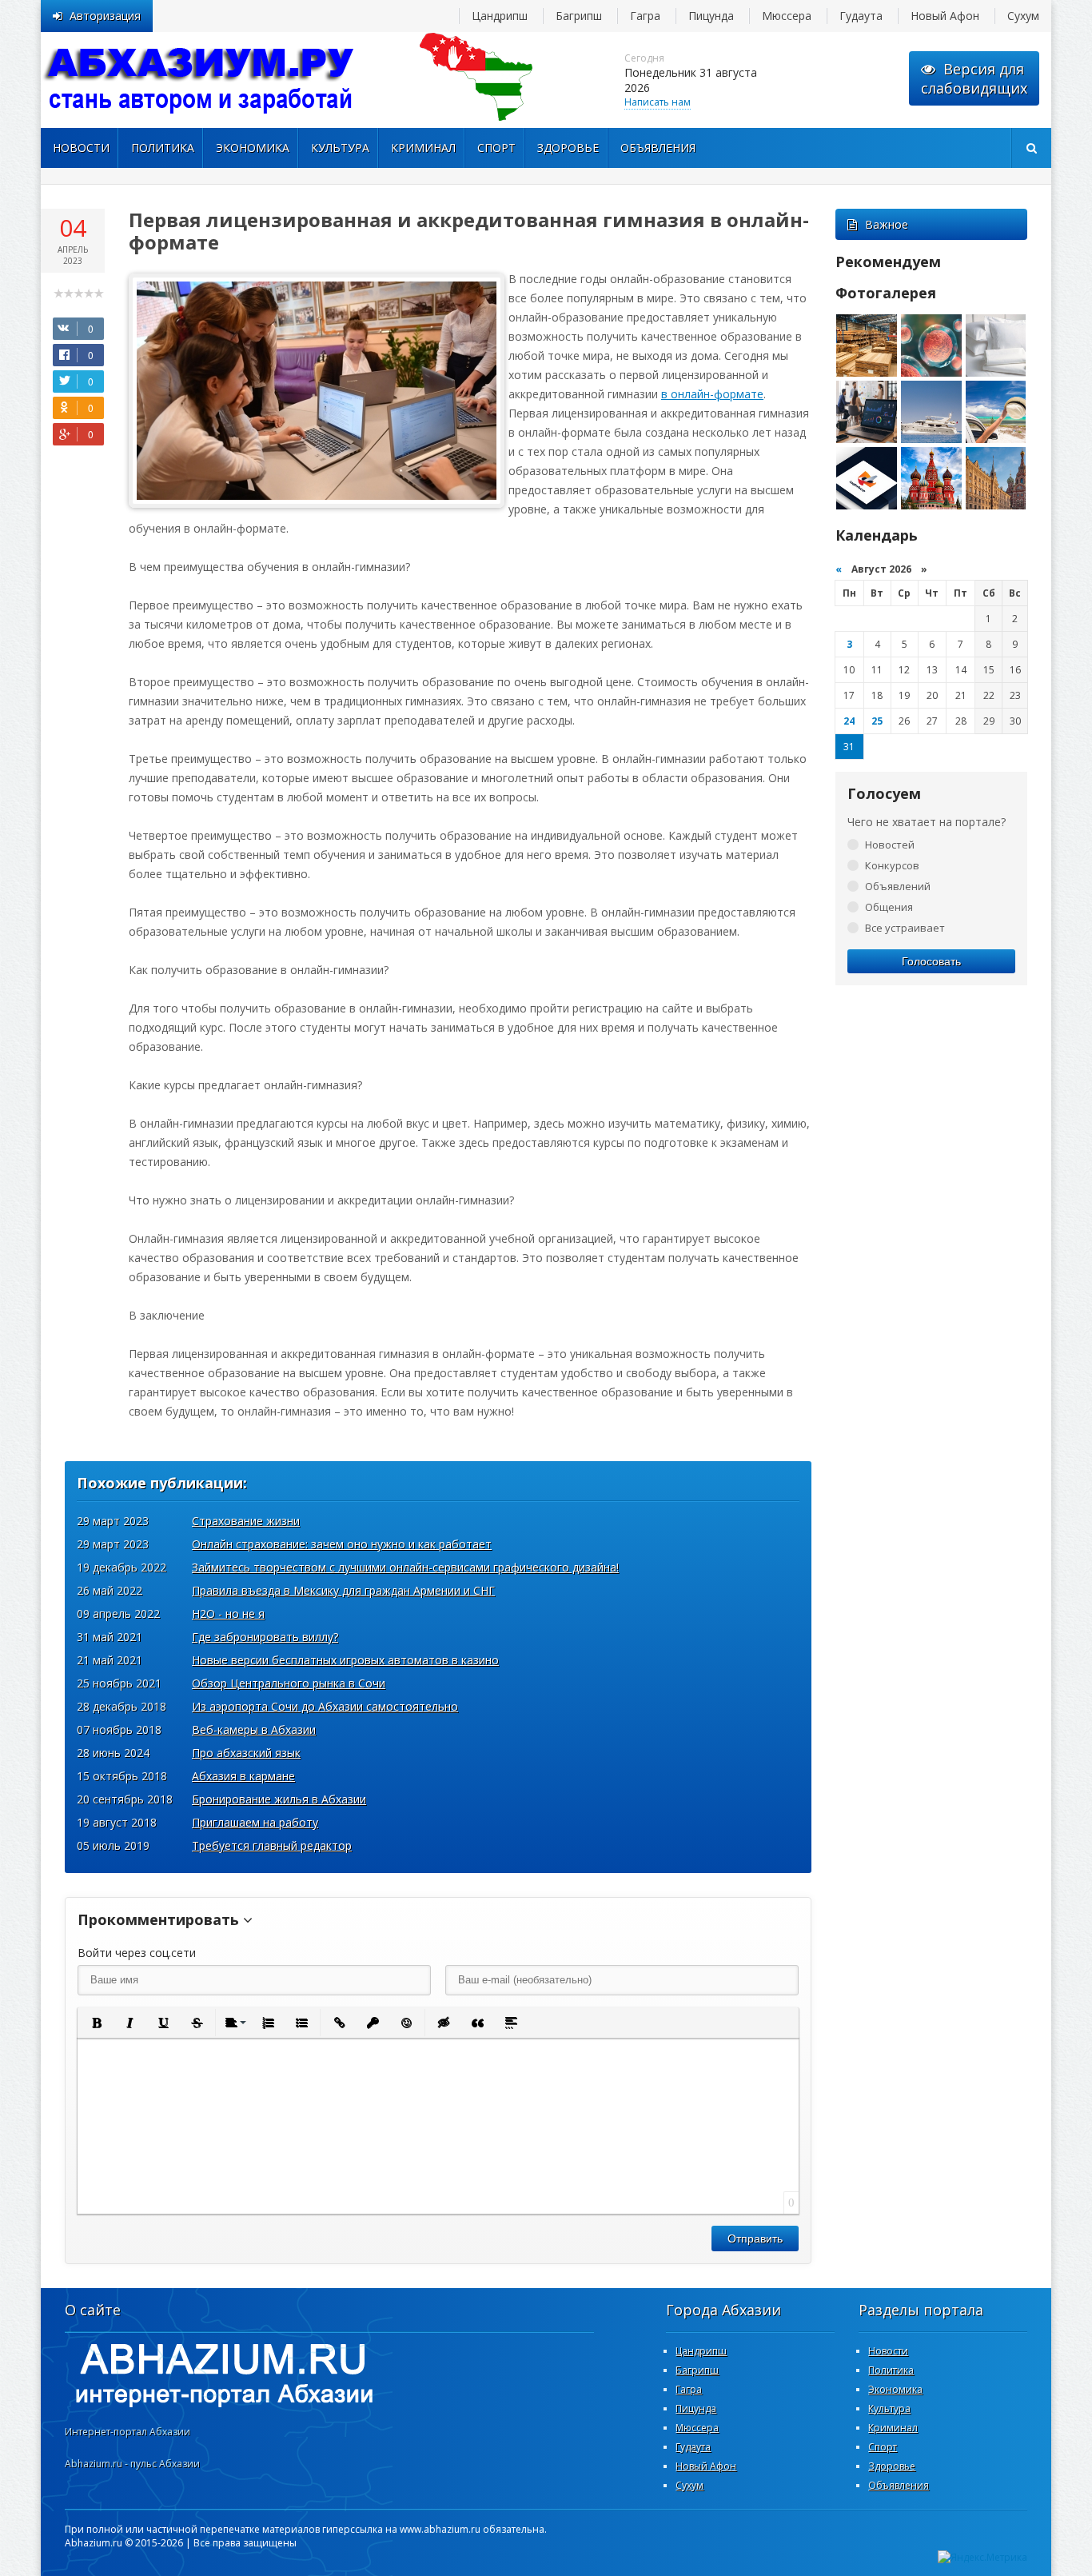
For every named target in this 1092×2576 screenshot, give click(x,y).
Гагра (645, 16)
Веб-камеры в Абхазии (254, 1729)
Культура (340, 148)
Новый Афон (945, 16)
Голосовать (931, 961)
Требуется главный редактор (272, 1845)
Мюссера (787, 16)
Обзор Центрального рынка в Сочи (289, 1683)
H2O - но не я (228, 1613)
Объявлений (898, 886)
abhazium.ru (201, 80)
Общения (889, 907)
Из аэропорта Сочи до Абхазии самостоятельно (325, 1706)
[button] (96, 2023)
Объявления (658, 148)
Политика (163, 148)
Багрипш (579, 16)
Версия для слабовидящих (974, 78)
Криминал (423, 148)
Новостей (890, 845)
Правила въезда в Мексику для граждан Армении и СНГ (343, 1590)
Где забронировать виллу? (265, 1637)
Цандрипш (500, 16)
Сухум (1023, 16)
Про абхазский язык (246, 1753)
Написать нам (658, 102)
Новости (81, 148)
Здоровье (568, 148)
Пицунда (711, 16)
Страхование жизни (246, 1521)
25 (877, 721)
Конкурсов (892, 865)
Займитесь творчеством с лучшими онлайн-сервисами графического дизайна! (405, 1567)
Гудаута (861, 16)
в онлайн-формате (712, 394)
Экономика (253, 148)
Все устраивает (905, 928)
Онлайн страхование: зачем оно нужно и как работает (342, 1544)
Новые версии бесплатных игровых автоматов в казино (345, 1660)
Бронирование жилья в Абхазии (279, 1799)
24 (849, 721)
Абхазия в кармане (243, 1776)
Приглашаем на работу (255, 1822)
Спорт (496, 148)
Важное (887, 224)
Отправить (755, 2239)
